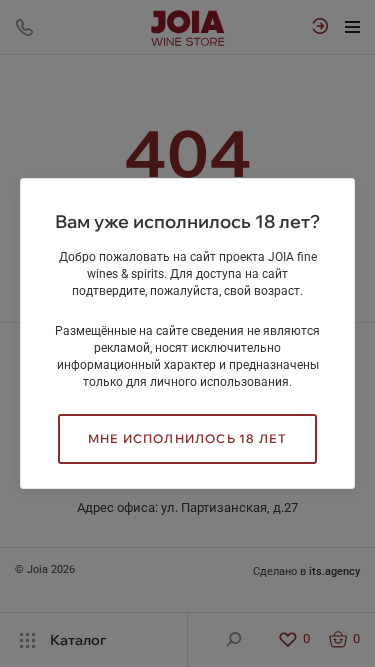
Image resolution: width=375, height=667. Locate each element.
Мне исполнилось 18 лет (187, 438)
